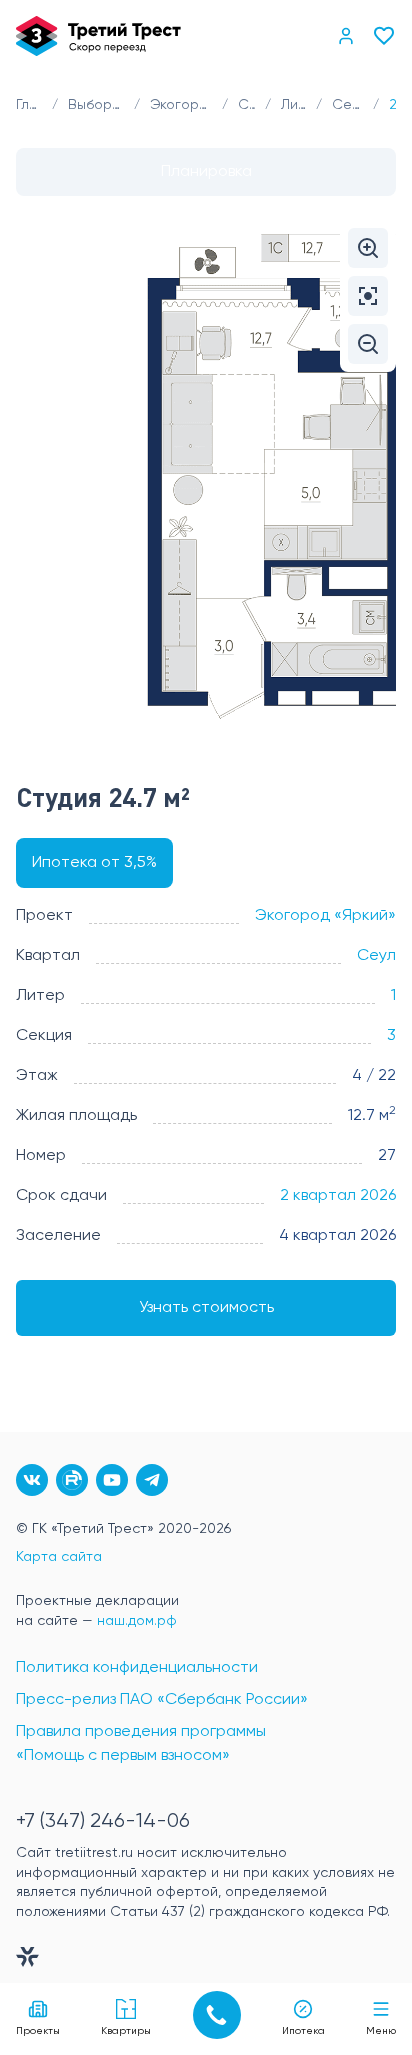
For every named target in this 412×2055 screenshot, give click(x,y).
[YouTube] (112, 1480)
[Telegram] (152, 1480)
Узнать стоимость (206, 1308)
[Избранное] (384, 36)
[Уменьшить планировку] (368, 344)
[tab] (206, 172)
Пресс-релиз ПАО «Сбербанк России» (162, 1700)
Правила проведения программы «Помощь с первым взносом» (141, 1744)
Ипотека (303, 2031)
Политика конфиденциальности (137, 1668)
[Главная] (98, 36)
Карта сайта (59, 1557)
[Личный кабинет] (346, 36)
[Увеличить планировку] (368, 248)
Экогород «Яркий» (325, 916)
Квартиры (126, 2031)
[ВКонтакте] (32, 1480)
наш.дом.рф (137, 1621)
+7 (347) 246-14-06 (103, 1821)
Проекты (38, 2031)
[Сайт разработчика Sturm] (206, 1961)
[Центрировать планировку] (368, 296)
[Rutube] (72, 1480)
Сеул (376, 956)
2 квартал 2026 (338, 1196)
